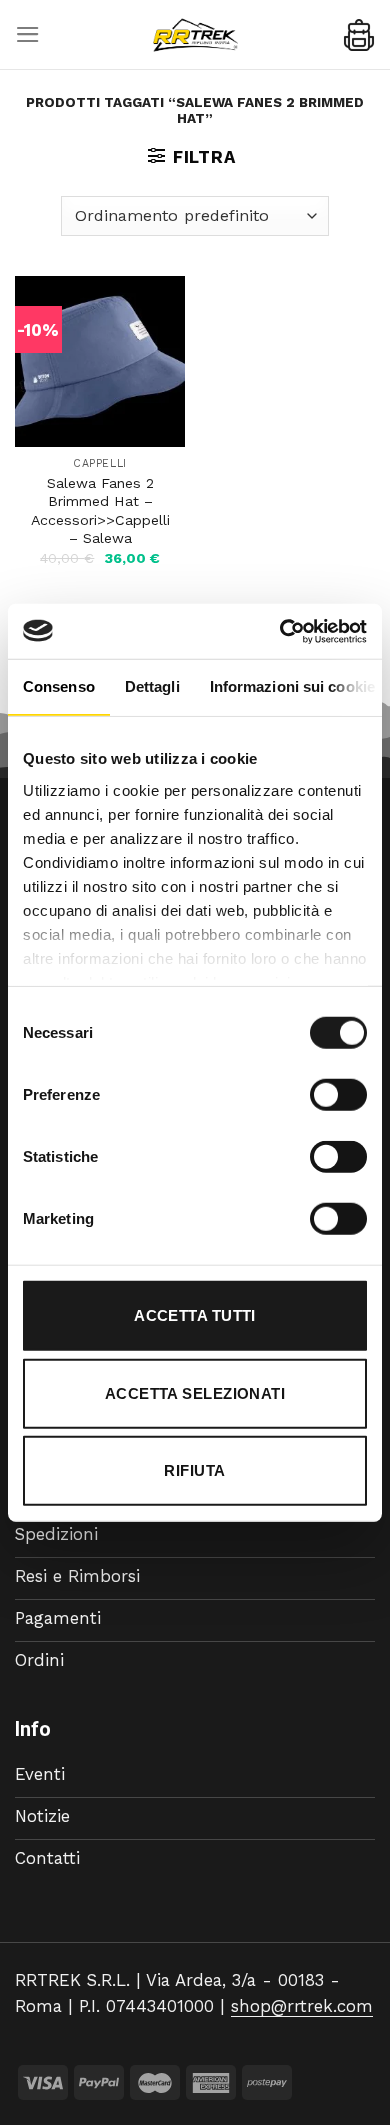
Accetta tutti (195, 1315)
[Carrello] (359, 35)
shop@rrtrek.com (302, 2006)
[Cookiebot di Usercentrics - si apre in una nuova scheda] (280, 631)
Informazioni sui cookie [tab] (292, 686)
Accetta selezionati (195, 1392)
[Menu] (28, 34)
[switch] (338, 1095)
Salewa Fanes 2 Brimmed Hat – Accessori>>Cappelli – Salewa (100, 511)
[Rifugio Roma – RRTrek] (195, 35)
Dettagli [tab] (152, 686)
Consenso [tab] (59, 686)
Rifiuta (194, 1470)
